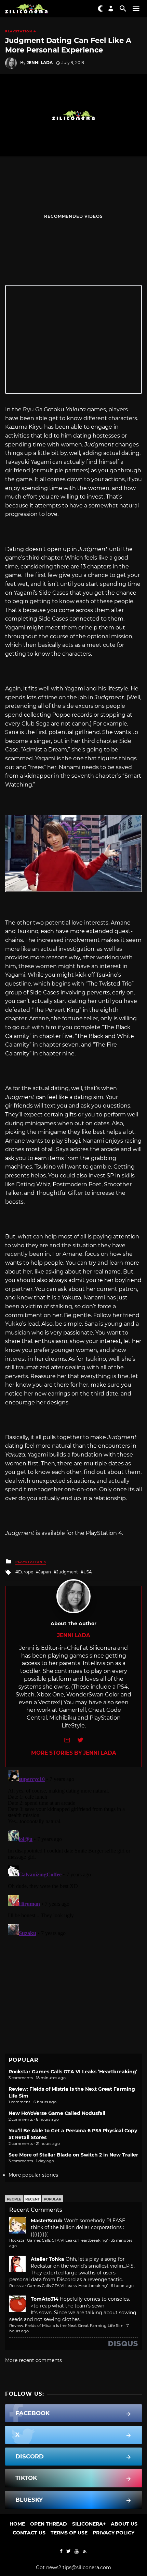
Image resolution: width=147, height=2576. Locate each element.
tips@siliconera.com (87, 2567)
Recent (32, 2199)
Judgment (67, 1572)
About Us (124, 2524)
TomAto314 (45, 2299)
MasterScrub (47, 2221)
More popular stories (33, 2175)
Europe (26, 1572)
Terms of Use (69, 2533)
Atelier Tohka (48, 2259)
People (14, 2199)
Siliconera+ (89, 2524)
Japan (45, 1572)
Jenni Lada (40, 63)
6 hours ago (122, 2286)
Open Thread (49, 2524)
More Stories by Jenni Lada (74, 1753)
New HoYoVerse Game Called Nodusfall (57, 2113)
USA (88, 1572)
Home (17, 2524)
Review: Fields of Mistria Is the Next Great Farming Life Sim (66, 2326)
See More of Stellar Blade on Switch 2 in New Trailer (73, 2155)
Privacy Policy (113, 2533)
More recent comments (34, 2360)
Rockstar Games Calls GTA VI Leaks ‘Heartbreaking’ (73, 2072)
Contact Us (29, 2533)
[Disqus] (73, 1853)
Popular (52, 2199)
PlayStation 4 (21, 31)
